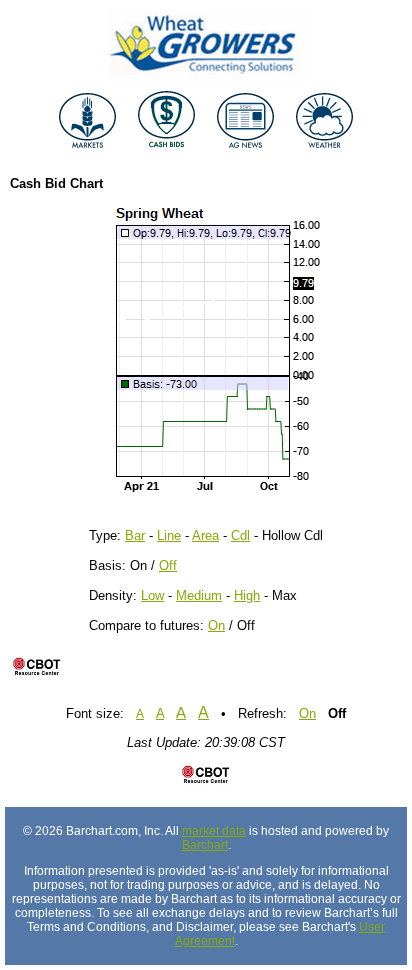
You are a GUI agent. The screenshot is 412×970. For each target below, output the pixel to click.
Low (152, 595)
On (216, 625)
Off (168, 565)
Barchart (205, 845)
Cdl (240, 535)
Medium (199, 595)
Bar (135, 535)
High (247, 595)
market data (214, 831)
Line (169, 535)
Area (205, 535)
